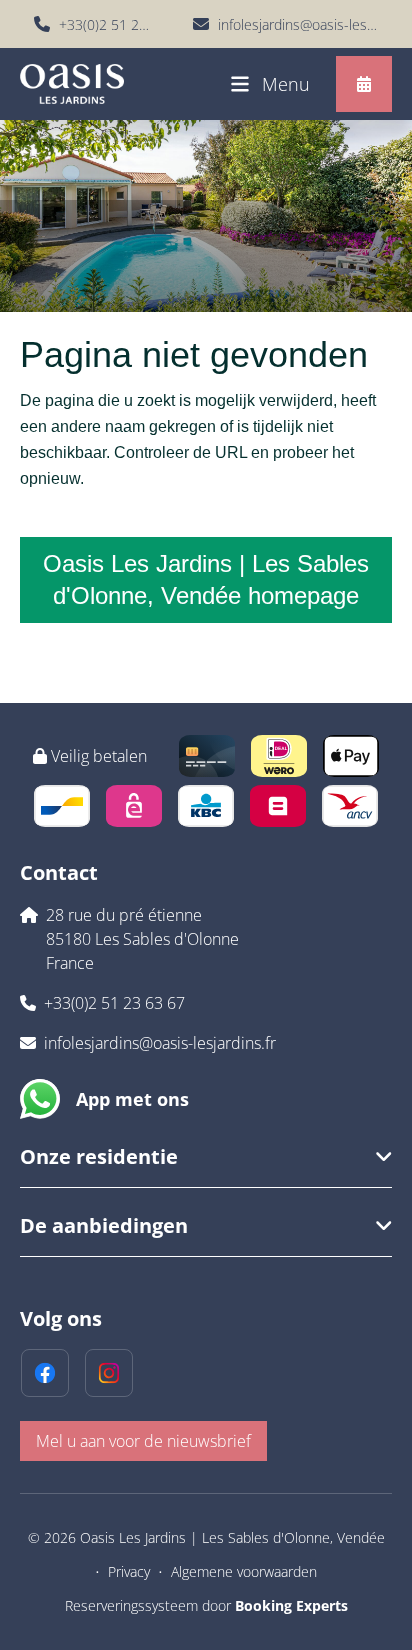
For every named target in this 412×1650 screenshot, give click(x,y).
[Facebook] (45, 1373)
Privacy (129, 1571)
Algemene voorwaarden (244, 1571)
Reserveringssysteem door (206, 1605)
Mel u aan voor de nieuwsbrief (143, 1441)
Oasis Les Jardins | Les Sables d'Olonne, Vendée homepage (206, 579)
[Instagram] (109, 1373)
